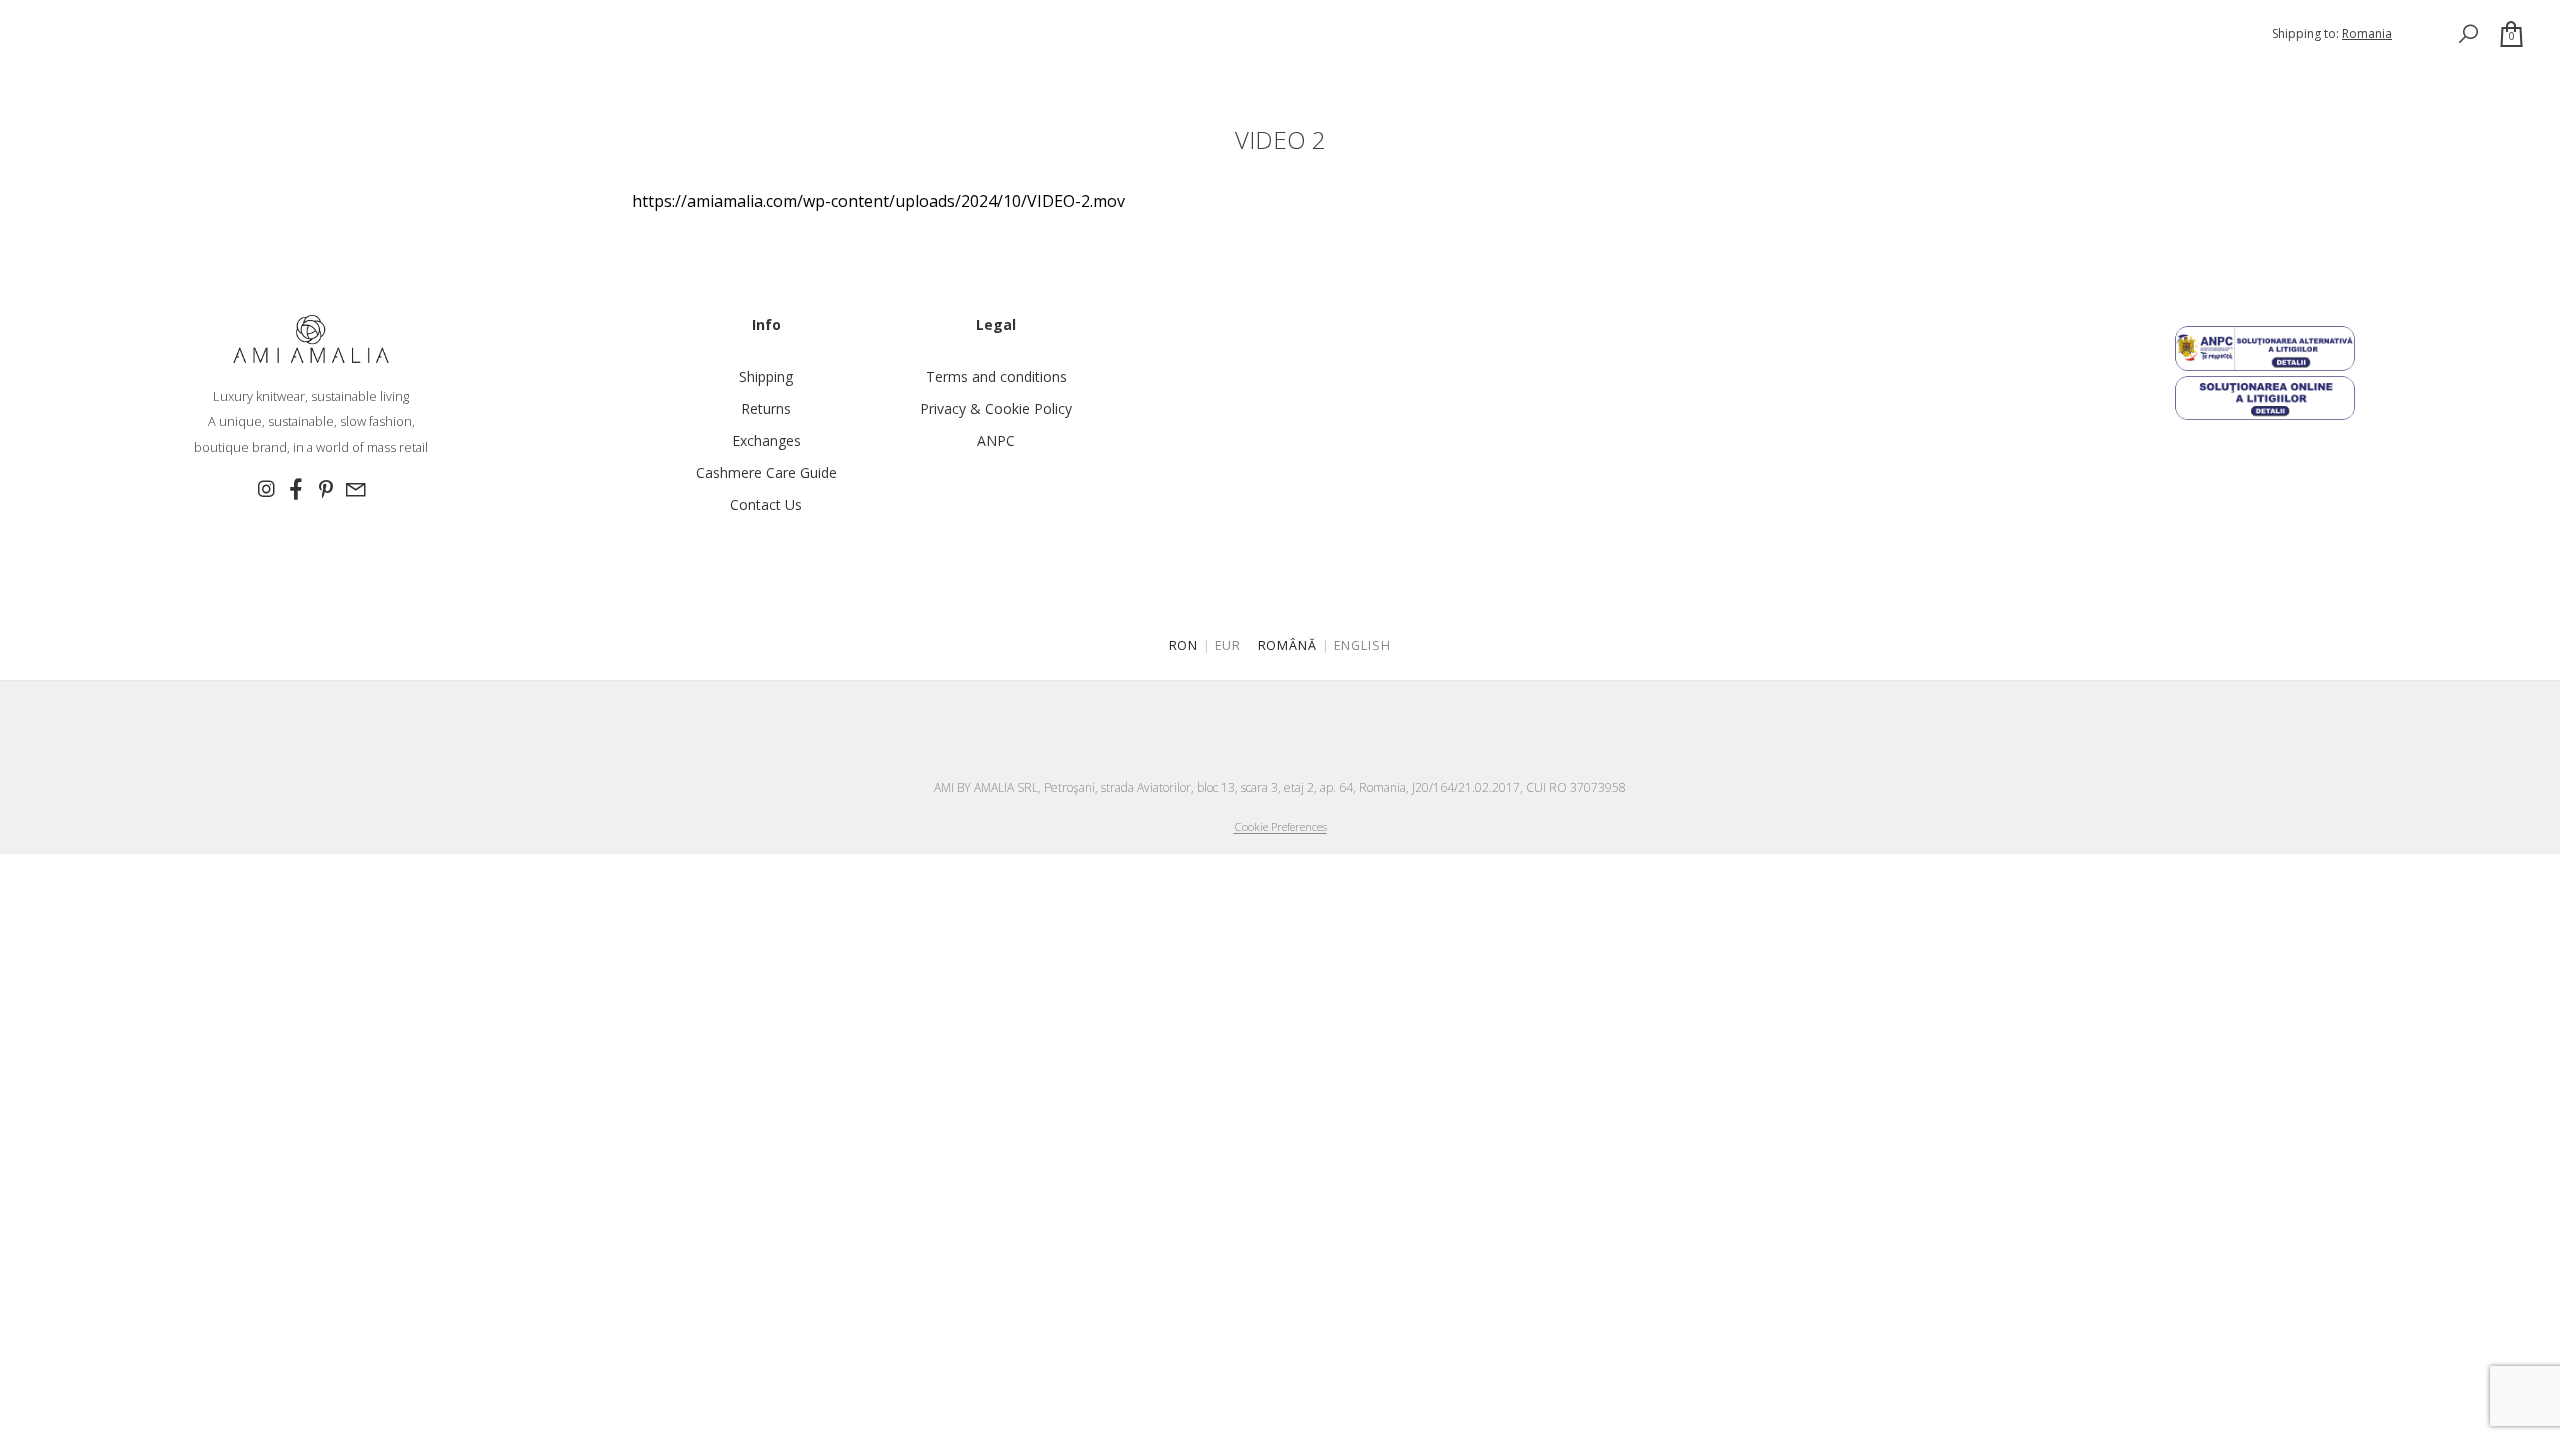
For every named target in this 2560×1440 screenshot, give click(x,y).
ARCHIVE (417, 51)
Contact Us (766, 504)
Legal (996, 324)
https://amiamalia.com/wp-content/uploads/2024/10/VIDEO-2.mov (878, 201)
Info (766, 324)
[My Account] (2424, 33)
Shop (33, 23)
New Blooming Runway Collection (389, 23)
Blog (90, 79)
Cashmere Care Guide (766, 472)
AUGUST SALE (112, 23)
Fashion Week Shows (81, 51)
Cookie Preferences (1280, 826)
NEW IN (347, 51)
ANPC (996, 440)
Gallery (674, 51)
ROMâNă (1288, 645)
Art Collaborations (236, 51)
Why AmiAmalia (771, 51)
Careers (156, 79)
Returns (766, 408)
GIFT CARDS (592, 51)
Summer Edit (214, 23)
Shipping (766, 376)
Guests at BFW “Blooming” (608, 23)
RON (1184, 645)
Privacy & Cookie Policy (996, 408)
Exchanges (766, 440)
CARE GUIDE (500, 51)
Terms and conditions (996, 376)
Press (33, 79)
